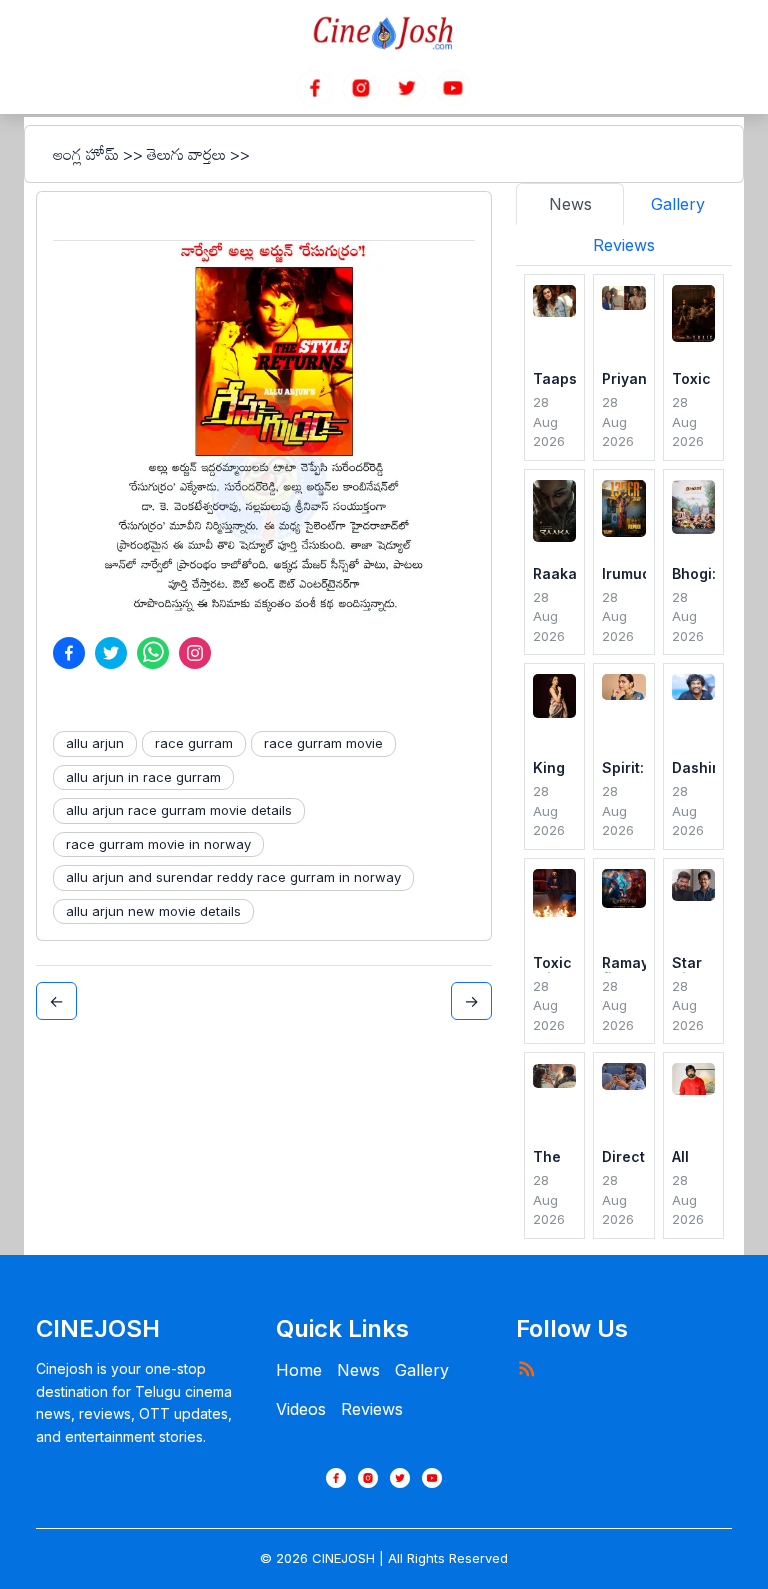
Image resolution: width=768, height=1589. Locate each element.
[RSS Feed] (526, 1368)
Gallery (422, 1370)
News (358, 1370)
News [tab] (570, 204)
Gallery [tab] (678, 204)
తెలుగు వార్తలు (186, 154)
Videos (301, 1409)
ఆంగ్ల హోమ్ (86, 154)
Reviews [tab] (624, 245)
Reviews (372, 1409)
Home (299, 1370)
